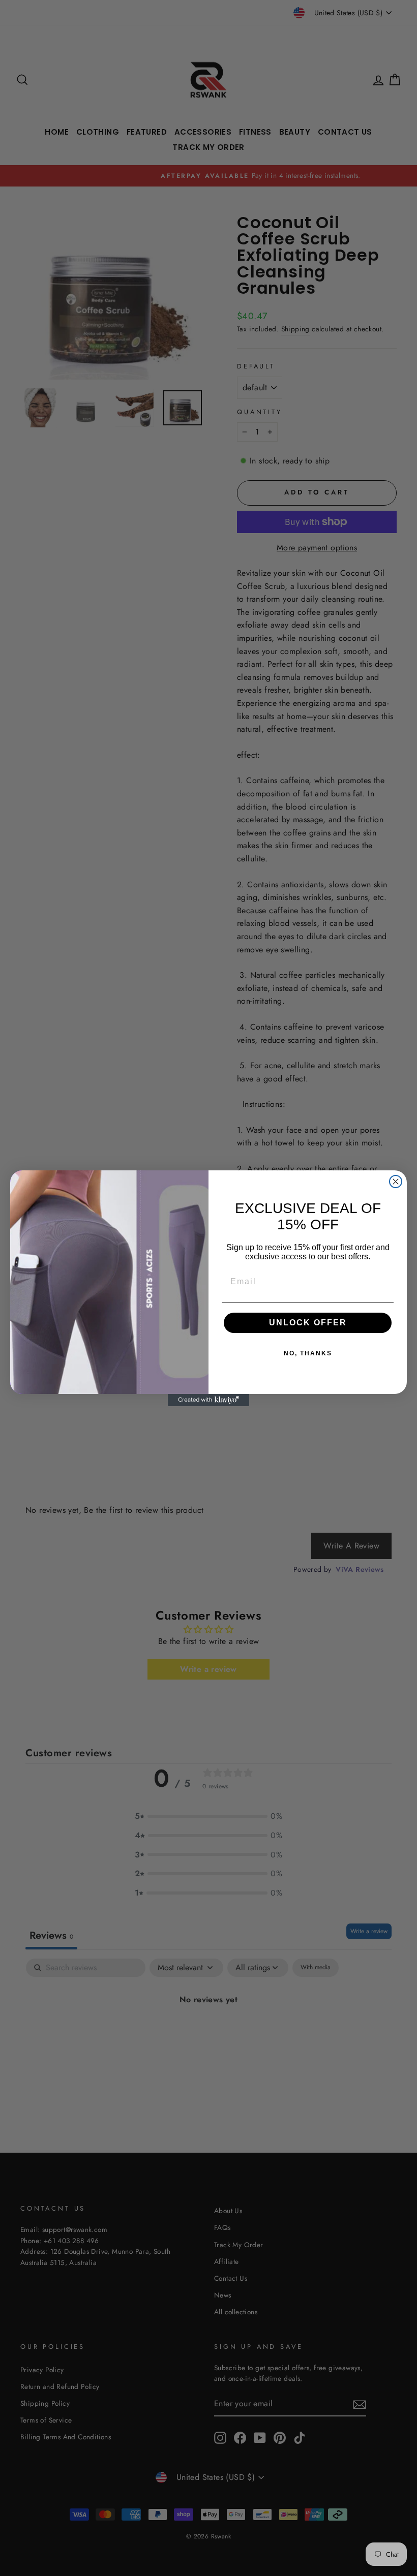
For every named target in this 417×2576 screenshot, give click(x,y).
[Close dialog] (396, 1182)
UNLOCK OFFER (308, 1323)
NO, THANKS (308, 1353)
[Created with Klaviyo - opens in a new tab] (208, 1400)
